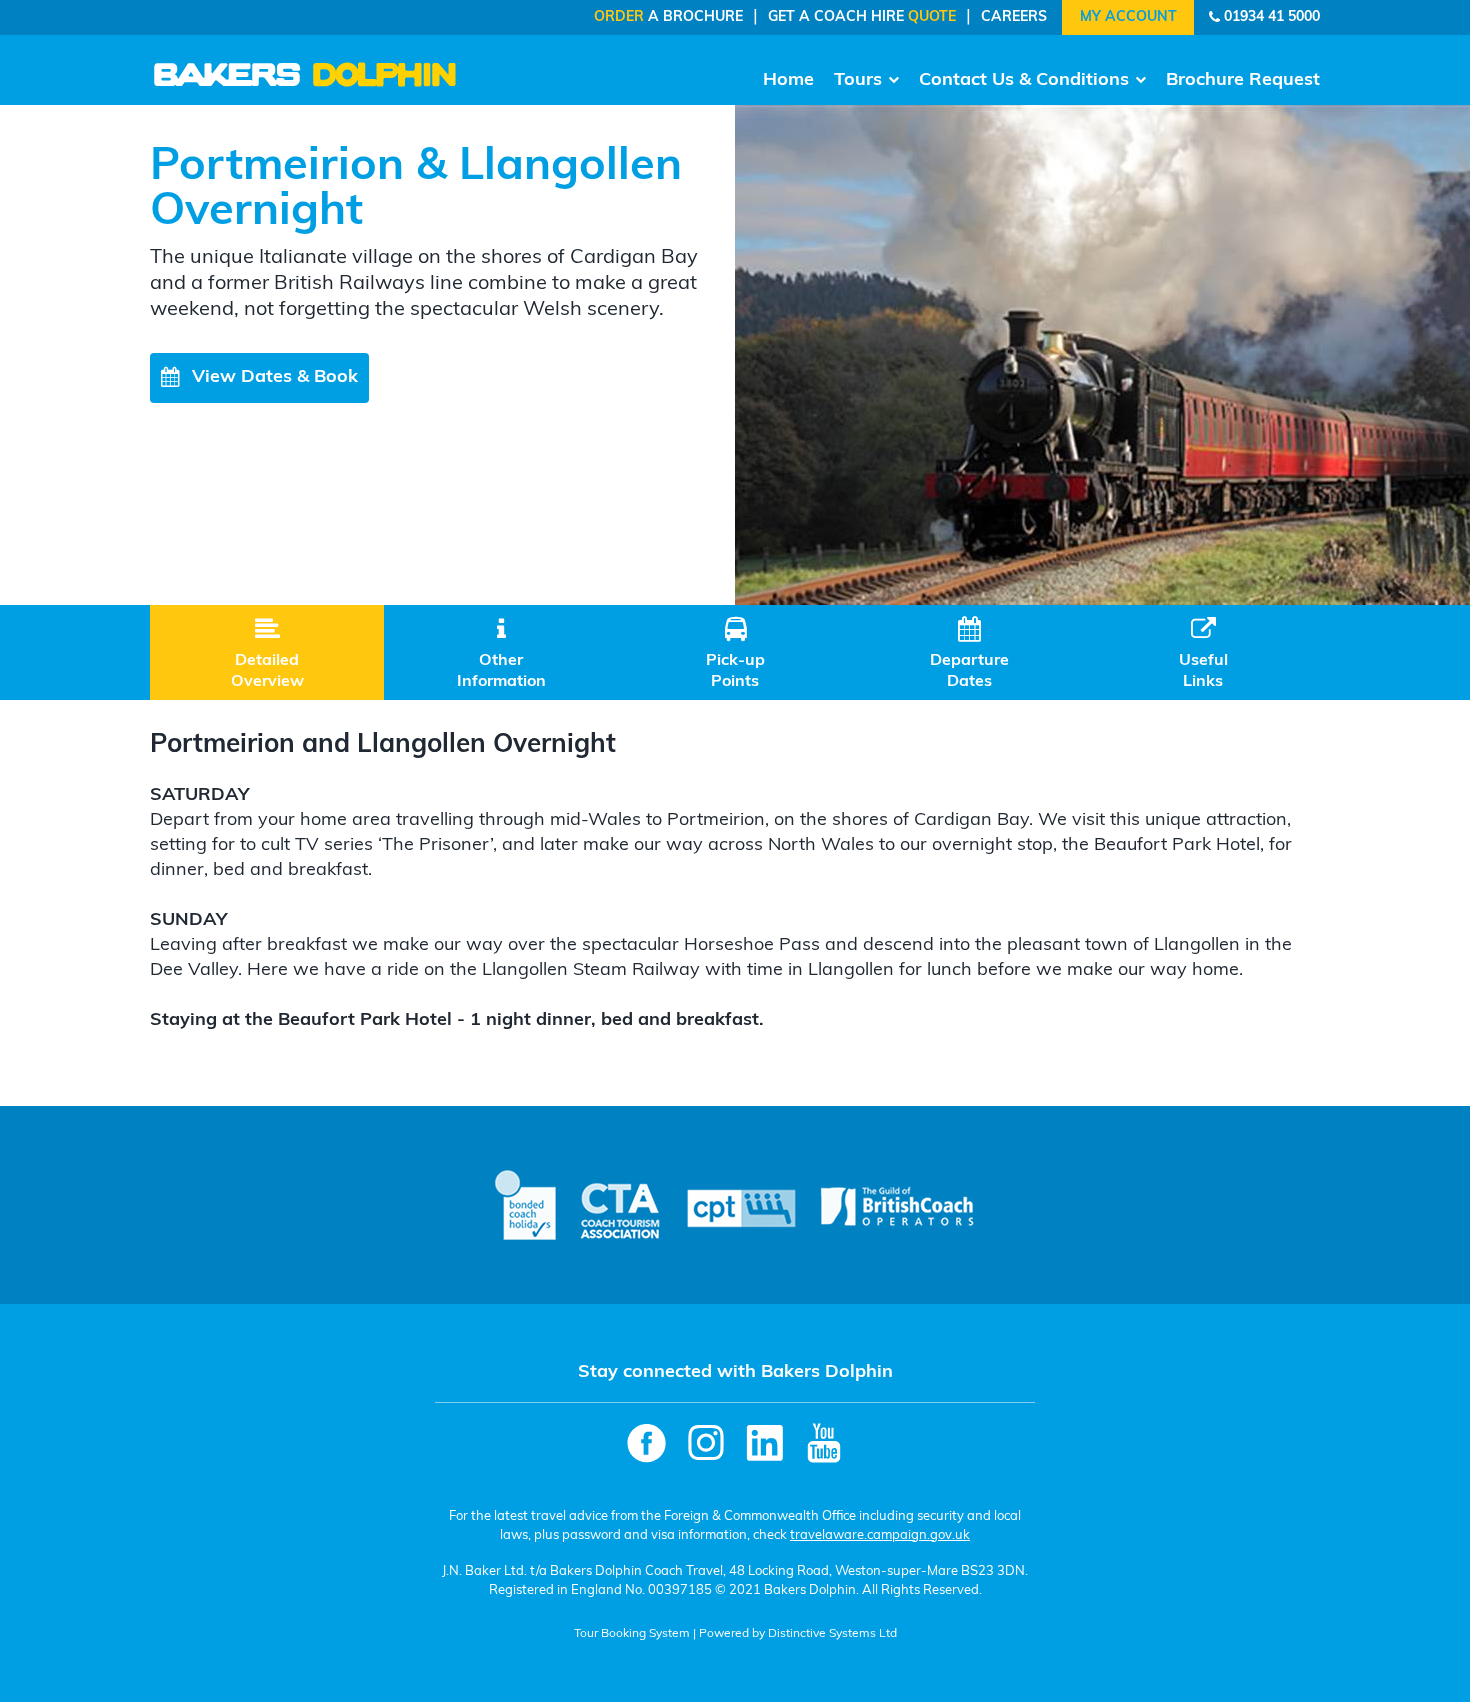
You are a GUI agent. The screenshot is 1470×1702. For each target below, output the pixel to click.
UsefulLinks (1203, 653)
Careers (1014, 17)
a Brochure (668, 17)
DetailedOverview (267, 653)
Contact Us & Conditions (1024, 81)
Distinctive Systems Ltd (832, 1634)
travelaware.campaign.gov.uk (880, 1535)
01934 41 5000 (1272, 17)
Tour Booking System (632, 1634)
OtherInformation (501, 653)
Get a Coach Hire (862, 17)
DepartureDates (969, 653)
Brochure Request (1243, 81)
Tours (858, 81)
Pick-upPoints (735, 653)
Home (788, 81)
